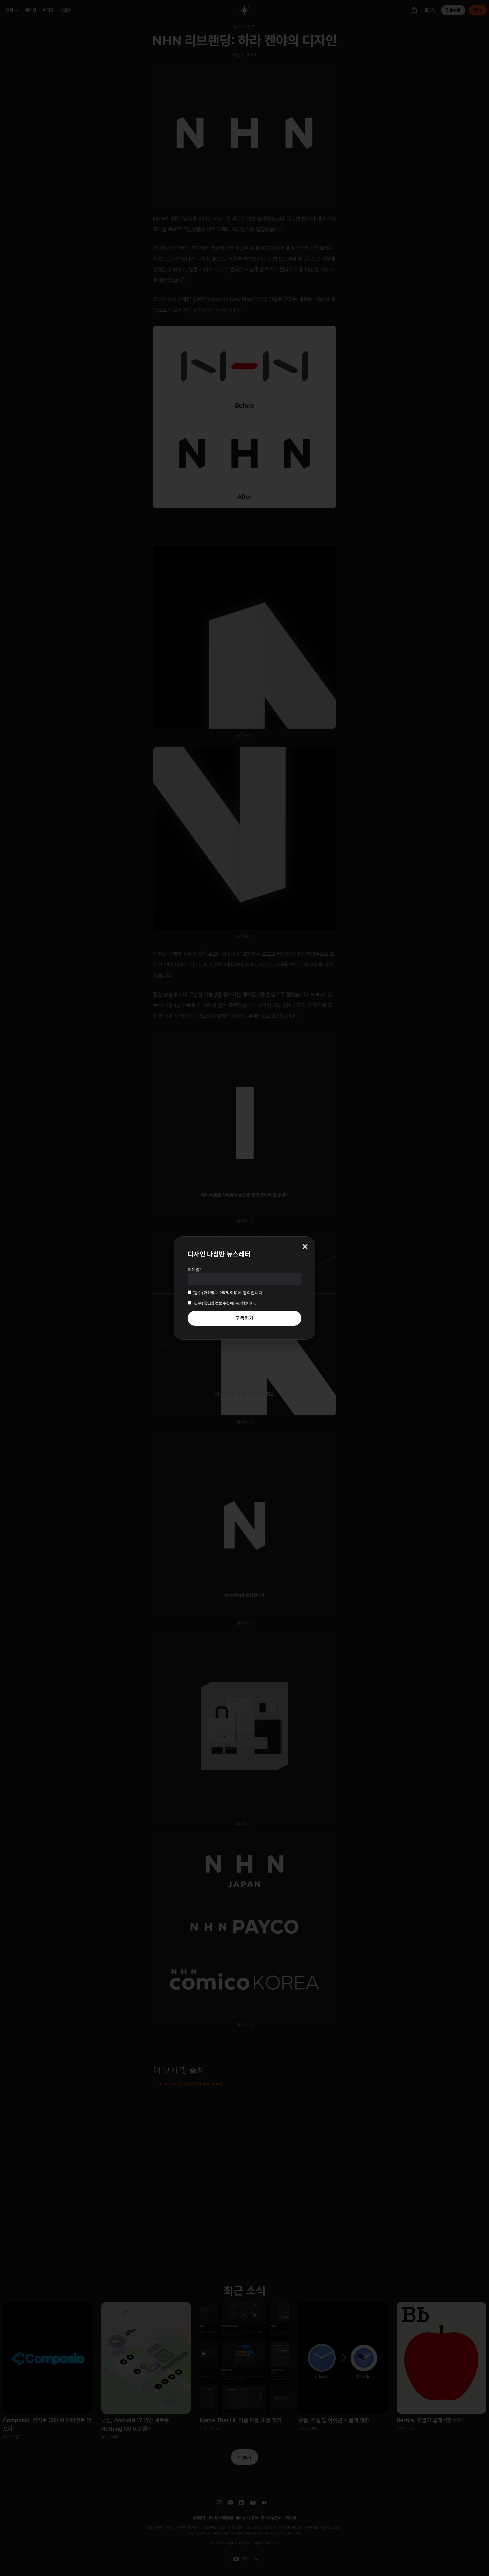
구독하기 (244, 1318)
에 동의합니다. (228, 1293)
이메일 (194, 1269)
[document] (244, 1288)
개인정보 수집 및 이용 (221, 1293)
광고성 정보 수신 (217, 1303)
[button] (305, 1247)
